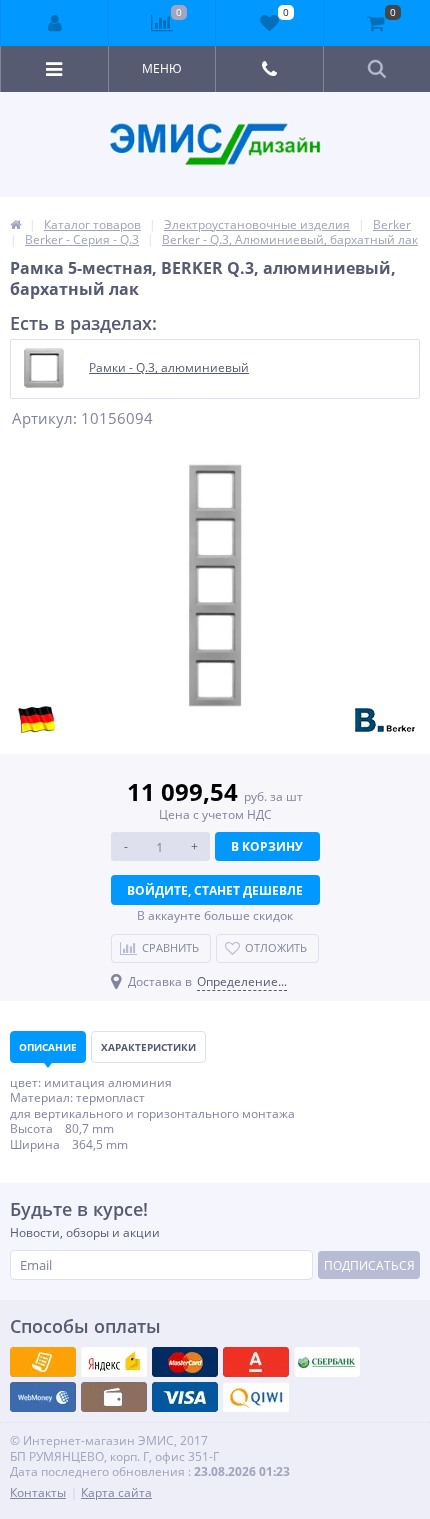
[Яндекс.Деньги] (256, 1362)
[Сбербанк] (114, 1397)
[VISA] (43, 1362)
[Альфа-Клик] (43, 1397)
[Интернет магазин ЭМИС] (15, 224)
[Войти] (55, 23)
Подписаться (369, 1265)
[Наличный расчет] (185, 1397)
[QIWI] (327, 1362)
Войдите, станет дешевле (215, 890)
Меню (162, 68)
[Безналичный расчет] (256, 1397)
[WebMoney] (185, 1362)
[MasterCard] (114, 1362)
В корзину (267, 846)
